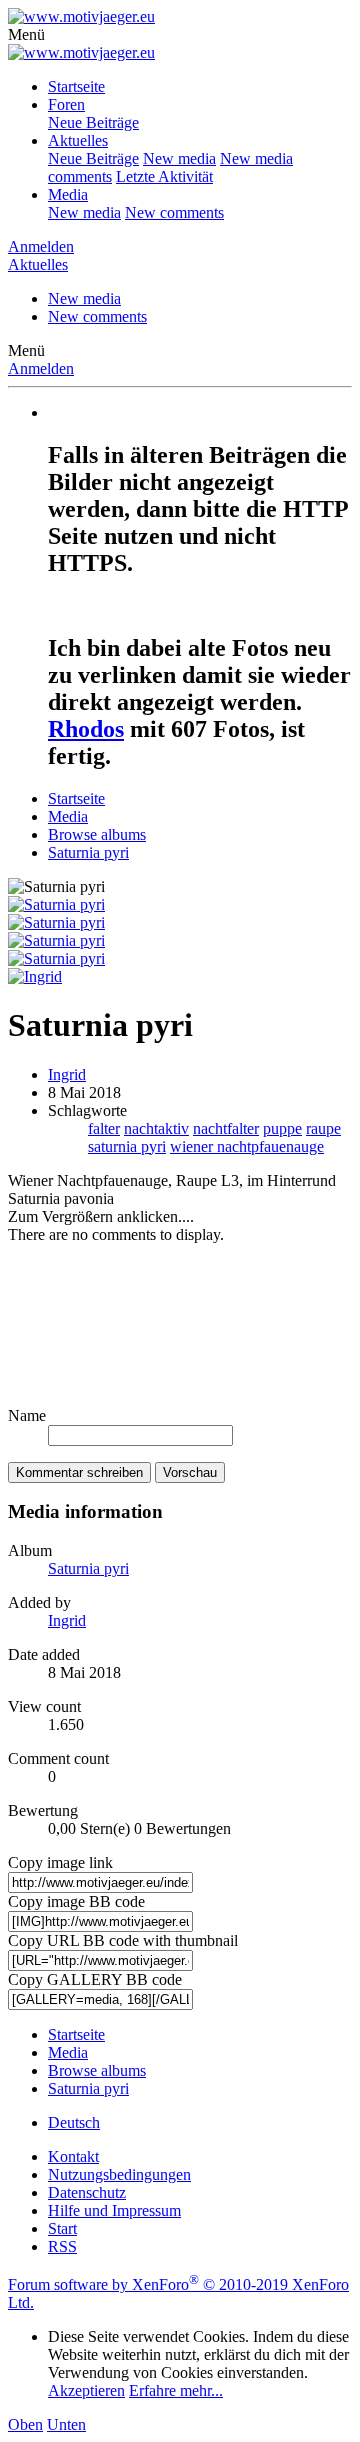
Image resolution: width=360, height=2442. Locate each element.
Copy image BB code (76, 1901)
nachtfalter (226, 1128)
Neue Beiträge (93, 122)
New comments (174, 212)
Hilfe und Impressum (114, 2210)
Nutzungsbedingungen (119, 2174)
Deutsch (74, 2122)
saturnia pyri (127, 1146)
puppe (282, 1128)
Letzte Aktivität (164, 176)
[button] (26, 34)
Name (27, 1415)
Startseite (76, 86)
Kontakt (73, 2156)
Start (62, 2228)
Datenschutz (87, 2192)
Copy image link (60, 1862)
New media (179, 158)
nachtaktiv (156, 1128)
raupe (323, 1128)
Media (68, 194)
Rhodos (86, 729)
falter (104, 1128)
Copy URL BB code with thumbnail (123, 1940)
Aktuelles (78, 140)
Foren (66, 104)
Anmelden (41, 368)
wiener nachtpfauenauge (247, 1146)
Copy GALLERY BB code (95, 1979)
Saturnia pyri (88, 1568)
